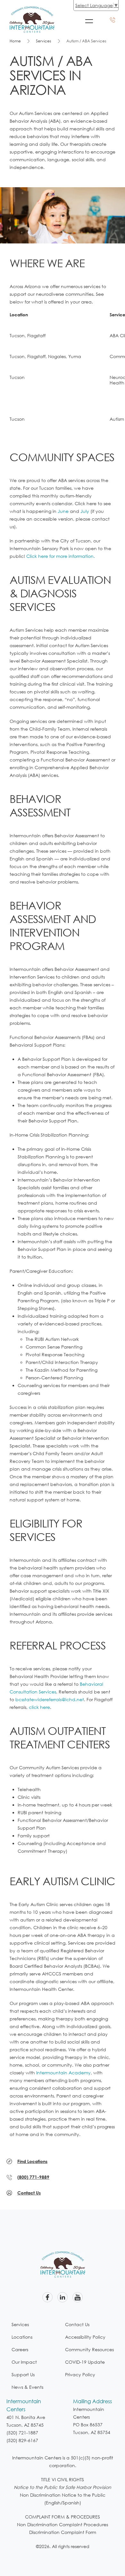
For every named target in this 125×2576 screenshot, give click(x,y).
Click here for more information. (61, 556)
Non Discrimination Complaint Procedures (63, 2524)
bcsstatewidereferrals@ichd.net (50, 1699)
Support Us (23, 2374)
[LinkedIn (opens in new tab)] (63, 2297)
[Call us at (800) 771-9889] (113, 20)
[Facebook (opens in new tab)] (47, 2297)
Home (15, 41)
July (85, 511)
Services (44, 41)
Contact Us (77, 2324)
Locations (22, 2337)
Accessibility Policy (85, 2337)
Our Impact (24, 2362)
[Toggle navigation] (89, 21)
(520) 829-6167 (22, 2440)
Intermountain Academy (63, 2073)
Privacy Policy (80, 2374)
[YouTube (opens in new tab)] (78, 2297)
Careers (20, 2349)
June (63, 511)
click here (39, 1707)
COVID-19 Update (85, 2362)
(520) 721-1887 (22, 2433)
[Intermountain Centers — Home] (32, 10)
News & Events (27, 2387)
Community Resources (89, 2349)
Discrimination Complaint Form (63, 2532)
